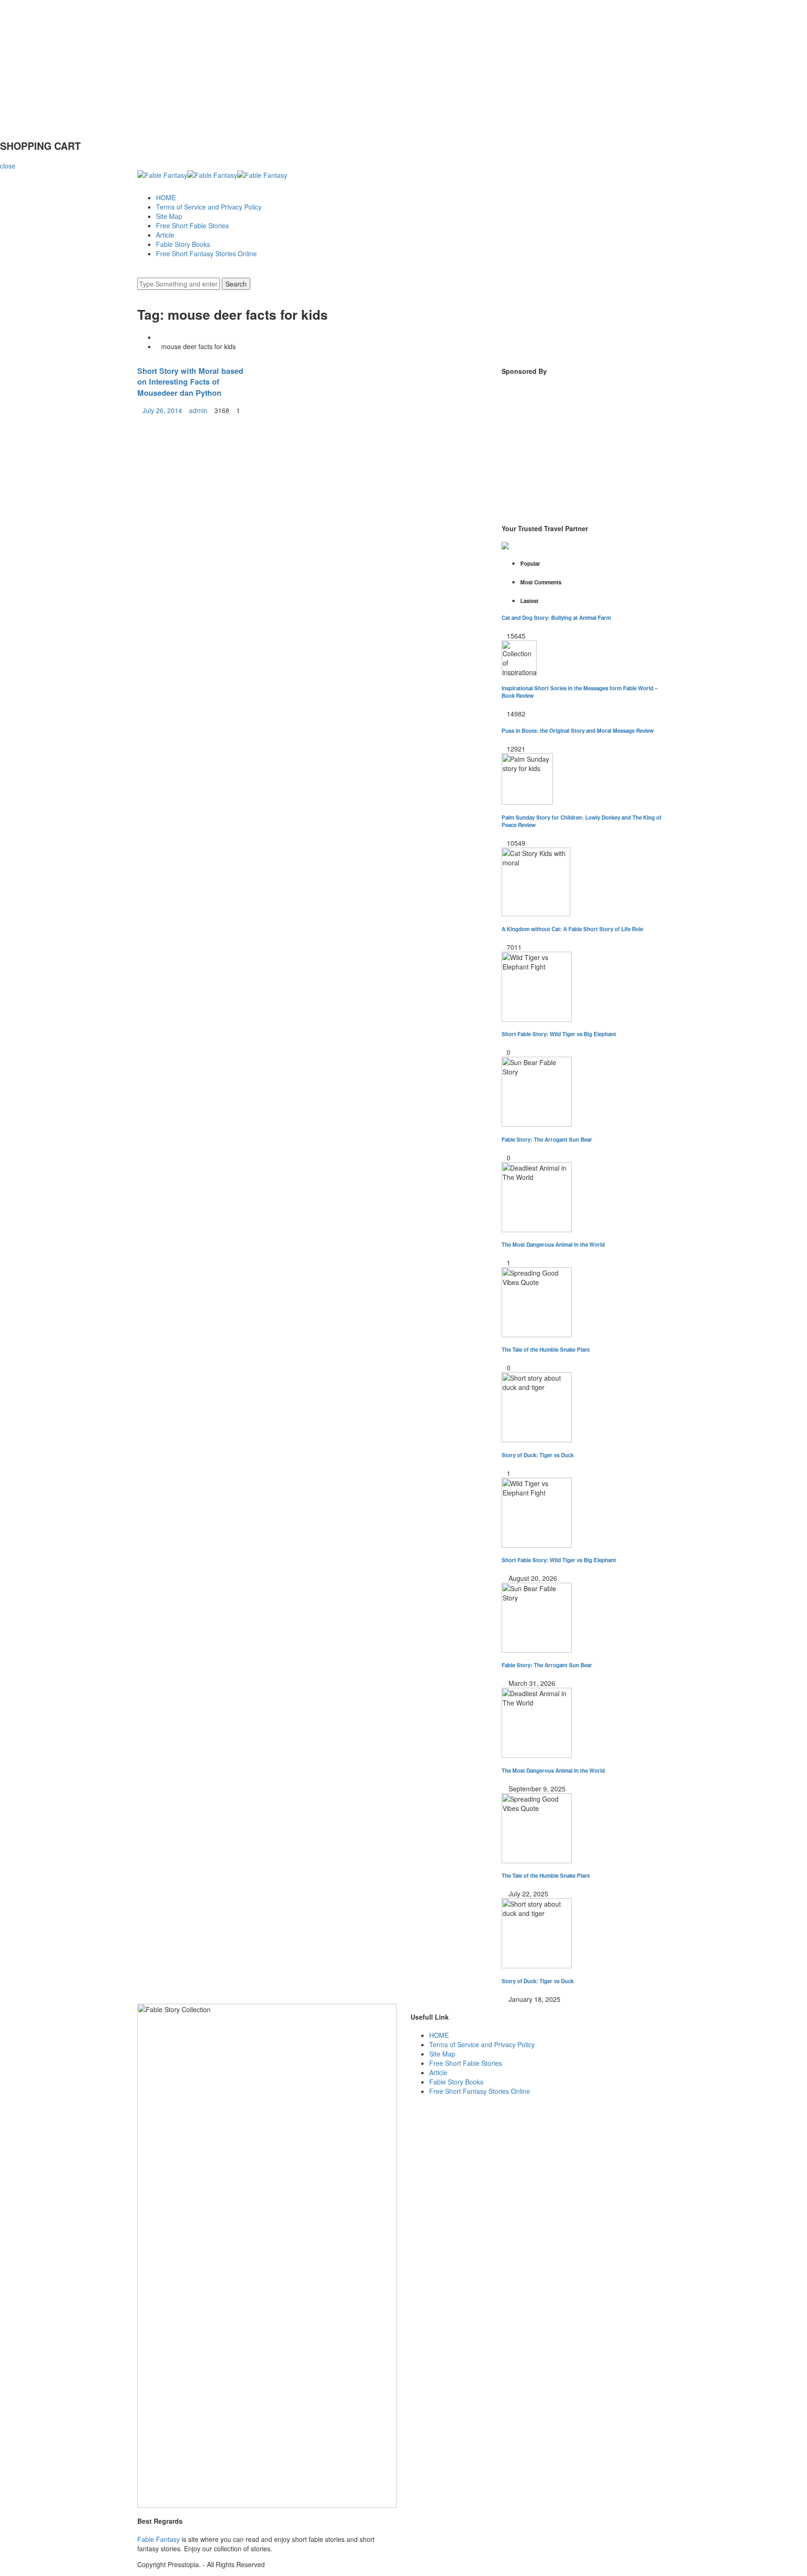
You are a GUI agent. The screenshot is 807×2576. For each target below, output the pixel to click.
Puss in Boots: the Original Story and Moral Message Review (578, 731)
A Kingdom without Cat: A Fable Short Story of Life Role (572, 929)
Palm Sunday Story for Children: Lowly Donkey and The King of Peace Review (581, 821)
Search (236, 284)
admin (198, 410)
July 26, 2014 (162, 410)
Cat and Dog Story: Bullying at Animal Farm (556, 618)
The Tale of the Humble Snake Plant (546, 1350)
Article (165, 235)
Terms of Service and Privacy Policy (209, 207)
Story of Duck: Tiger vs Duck (538, 1455)
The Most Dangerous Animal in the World (553, 1245)
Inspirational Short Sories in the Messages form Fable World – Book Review (580, 692)
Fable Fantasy (159, 2539)
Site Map (169, 216)
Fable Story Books (183, 244)
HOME (166, 197)
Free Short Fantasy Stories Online (206, 253)
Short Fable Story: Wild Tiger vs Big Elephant (559, 1034)
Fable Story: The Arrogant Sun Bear (547, 1140)
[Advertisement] (280, 65)
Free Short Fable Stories (192, 225)
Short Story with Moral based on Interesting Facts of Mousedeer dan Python (190, 382)
